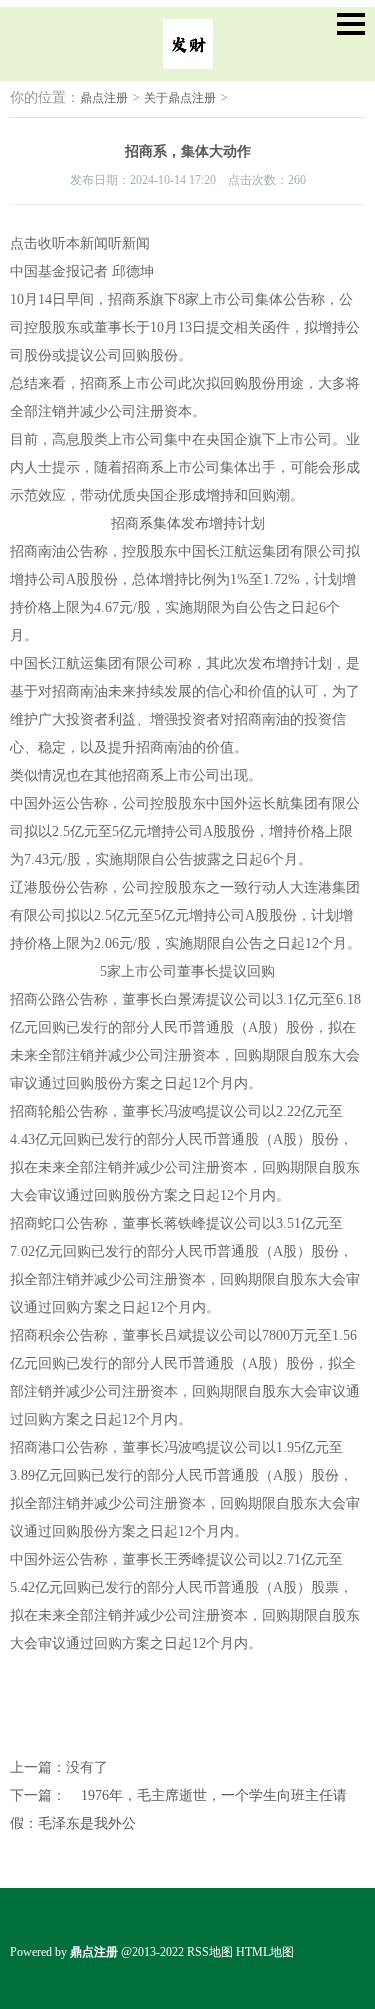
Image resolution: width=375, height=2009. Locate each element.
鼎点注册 (104, 98)
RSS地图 (210, 1952)
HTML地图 (265, 1952)
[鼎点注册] (188, 55)
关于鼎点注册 (180, 98)
